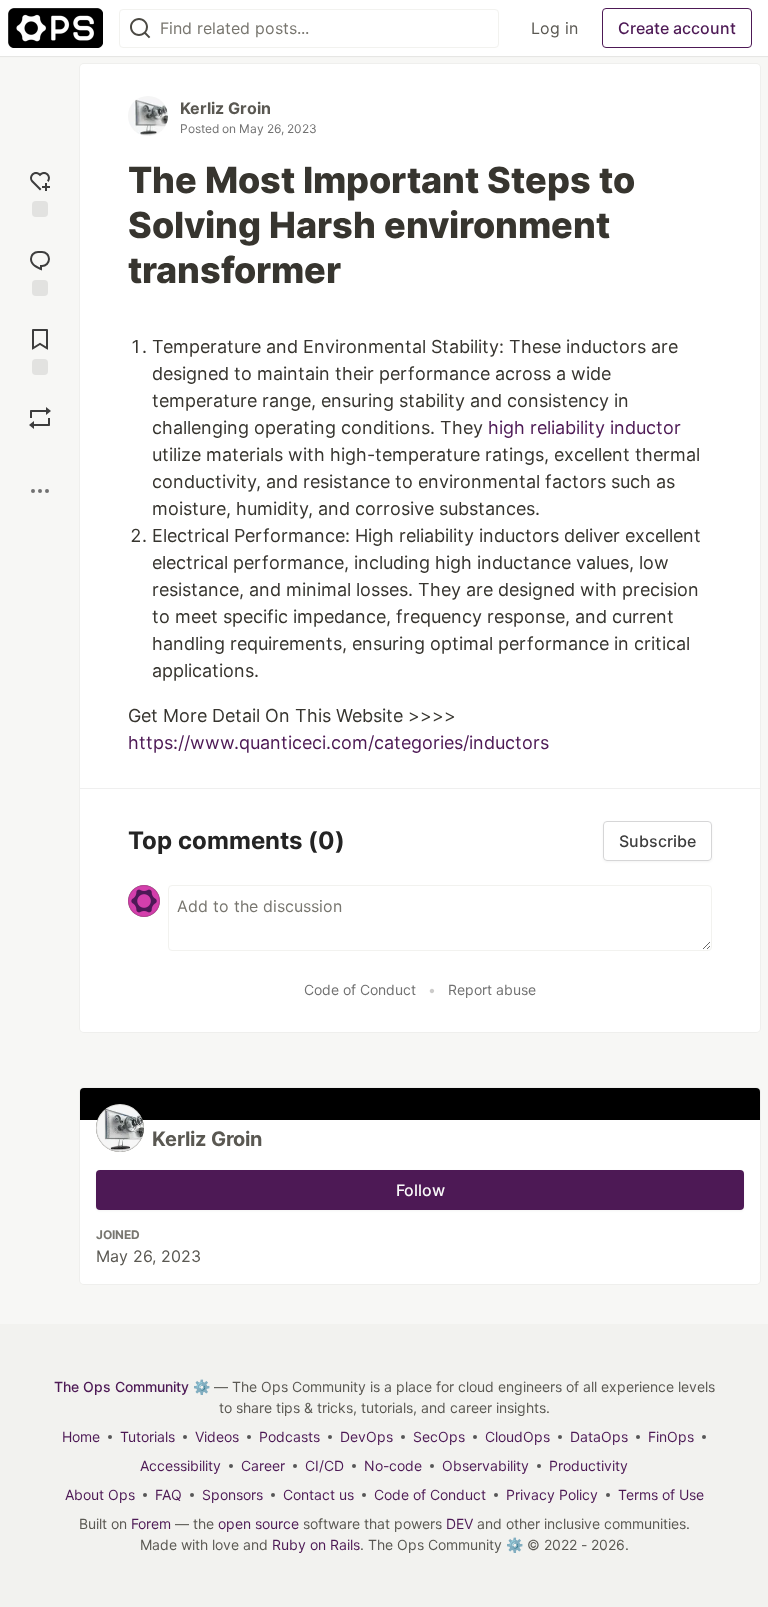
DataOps (599, 1436)
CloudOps (517, 1436)
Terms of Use (661, 1494)
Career (263, 1465)
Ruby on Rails (316, 1544)
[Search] (140, 28)
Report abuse (492, 989)
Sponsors (232, 1494)
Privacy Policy (552, 1494)
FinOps (671, 1436)
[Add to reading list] (40, 349)
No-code (393, 1465)
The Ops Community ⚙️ (132, 1386)
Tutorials (147, 1436)
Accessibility (180, 1465)
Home (81, 1436)
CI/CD (324, 1465)
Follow (420, 1190)
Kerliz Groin (225, 108)
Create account (677, 28)
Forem (151, 1523)
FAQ (168, 1494)
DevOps (366, 1436)
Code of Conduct (360, 989)
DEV (459, 1523)
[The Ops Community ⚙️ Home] (55, 28)
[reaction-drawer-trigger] (40, 191)
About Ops (100, 1494)
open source (258, 1523)
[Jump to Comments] (40, 270)
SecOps (439, 1436)
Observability (485, 1465)
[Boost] (40, 418)
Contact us (318, 1494)
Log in (554, 28)
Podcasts (289, 1436)
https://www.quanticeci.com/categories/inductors (338, 742)
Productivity (588, 1465)
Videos (217, 1436)
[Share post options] (40, 491)
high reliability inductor (584, 427)
